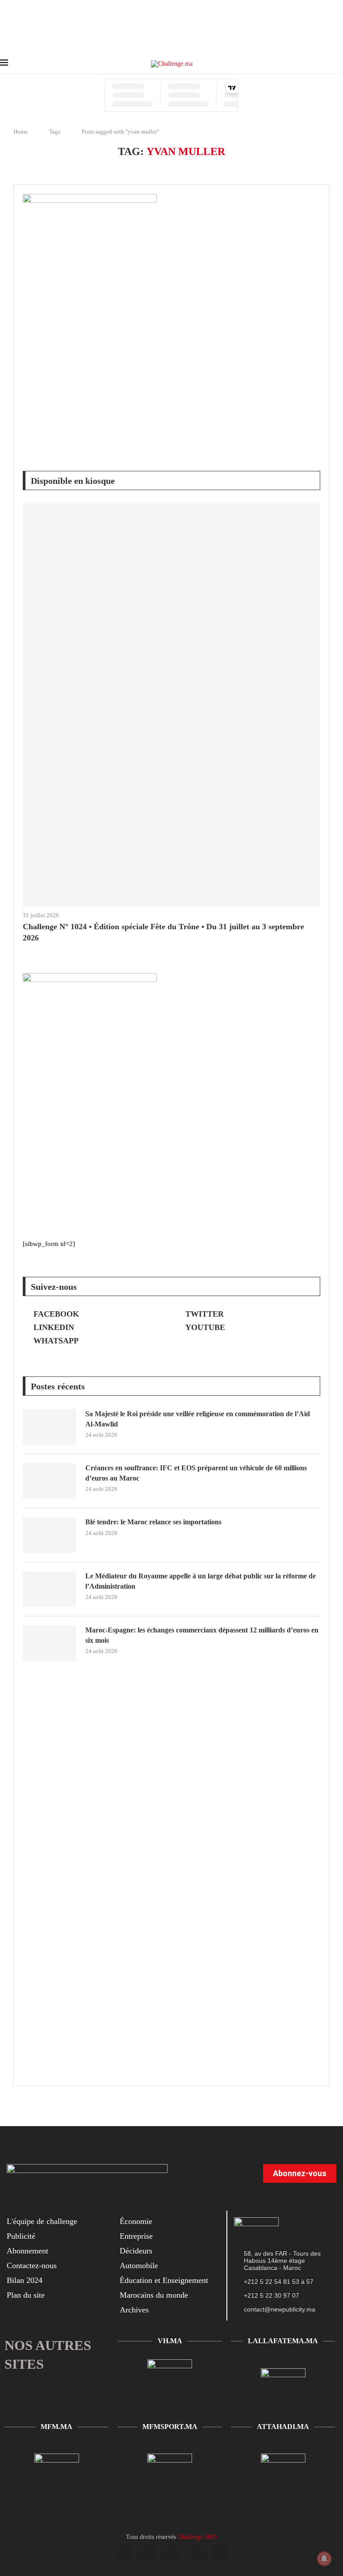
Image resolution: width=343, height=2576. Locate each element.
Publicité (21, 2236)
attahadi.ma (283, 2427)
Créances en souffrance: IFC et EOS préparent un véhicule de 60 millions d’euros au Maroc (196, 1473)
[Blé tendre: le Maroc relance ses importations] (50, 1535)
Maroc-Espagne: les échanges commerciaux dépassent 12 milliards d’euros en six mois (202, 1635)
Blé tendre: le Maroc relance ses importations (153, 1522)
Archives (134, 2310)
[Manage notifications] (324, 2559)
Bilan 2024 (25, 2280)
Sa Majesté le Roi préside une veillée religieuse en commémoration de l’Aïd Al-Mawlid (198, 1419)
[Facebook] (122, 2556)
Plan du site (26, 2295)
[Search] (339, 64)
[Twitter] (147, 2556)
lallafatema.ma (283, 2341)
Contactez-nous (32, 2266)
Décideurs (136, 2251)
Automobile (139, 2266)
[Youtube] (171, 2556)
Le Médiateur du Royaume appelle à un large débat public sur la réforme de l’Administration (201, 1581)
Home (21, 132)
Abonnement (27, 2251)
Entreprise (136, 2236)
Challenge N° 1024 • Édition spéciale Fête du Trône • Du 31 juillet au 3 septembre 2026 (163, 932)
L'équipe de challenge (42, 2221)
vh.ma (170, 2341)
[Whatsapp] (221, 2556)
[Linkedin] (196, 2556)
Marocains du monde (154, 2295)
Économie (136, 2221)
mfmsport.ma (170, 2427)
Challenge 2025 (197, 2537)
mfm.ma (56, 2427)
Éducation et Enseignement (164, 2280)
